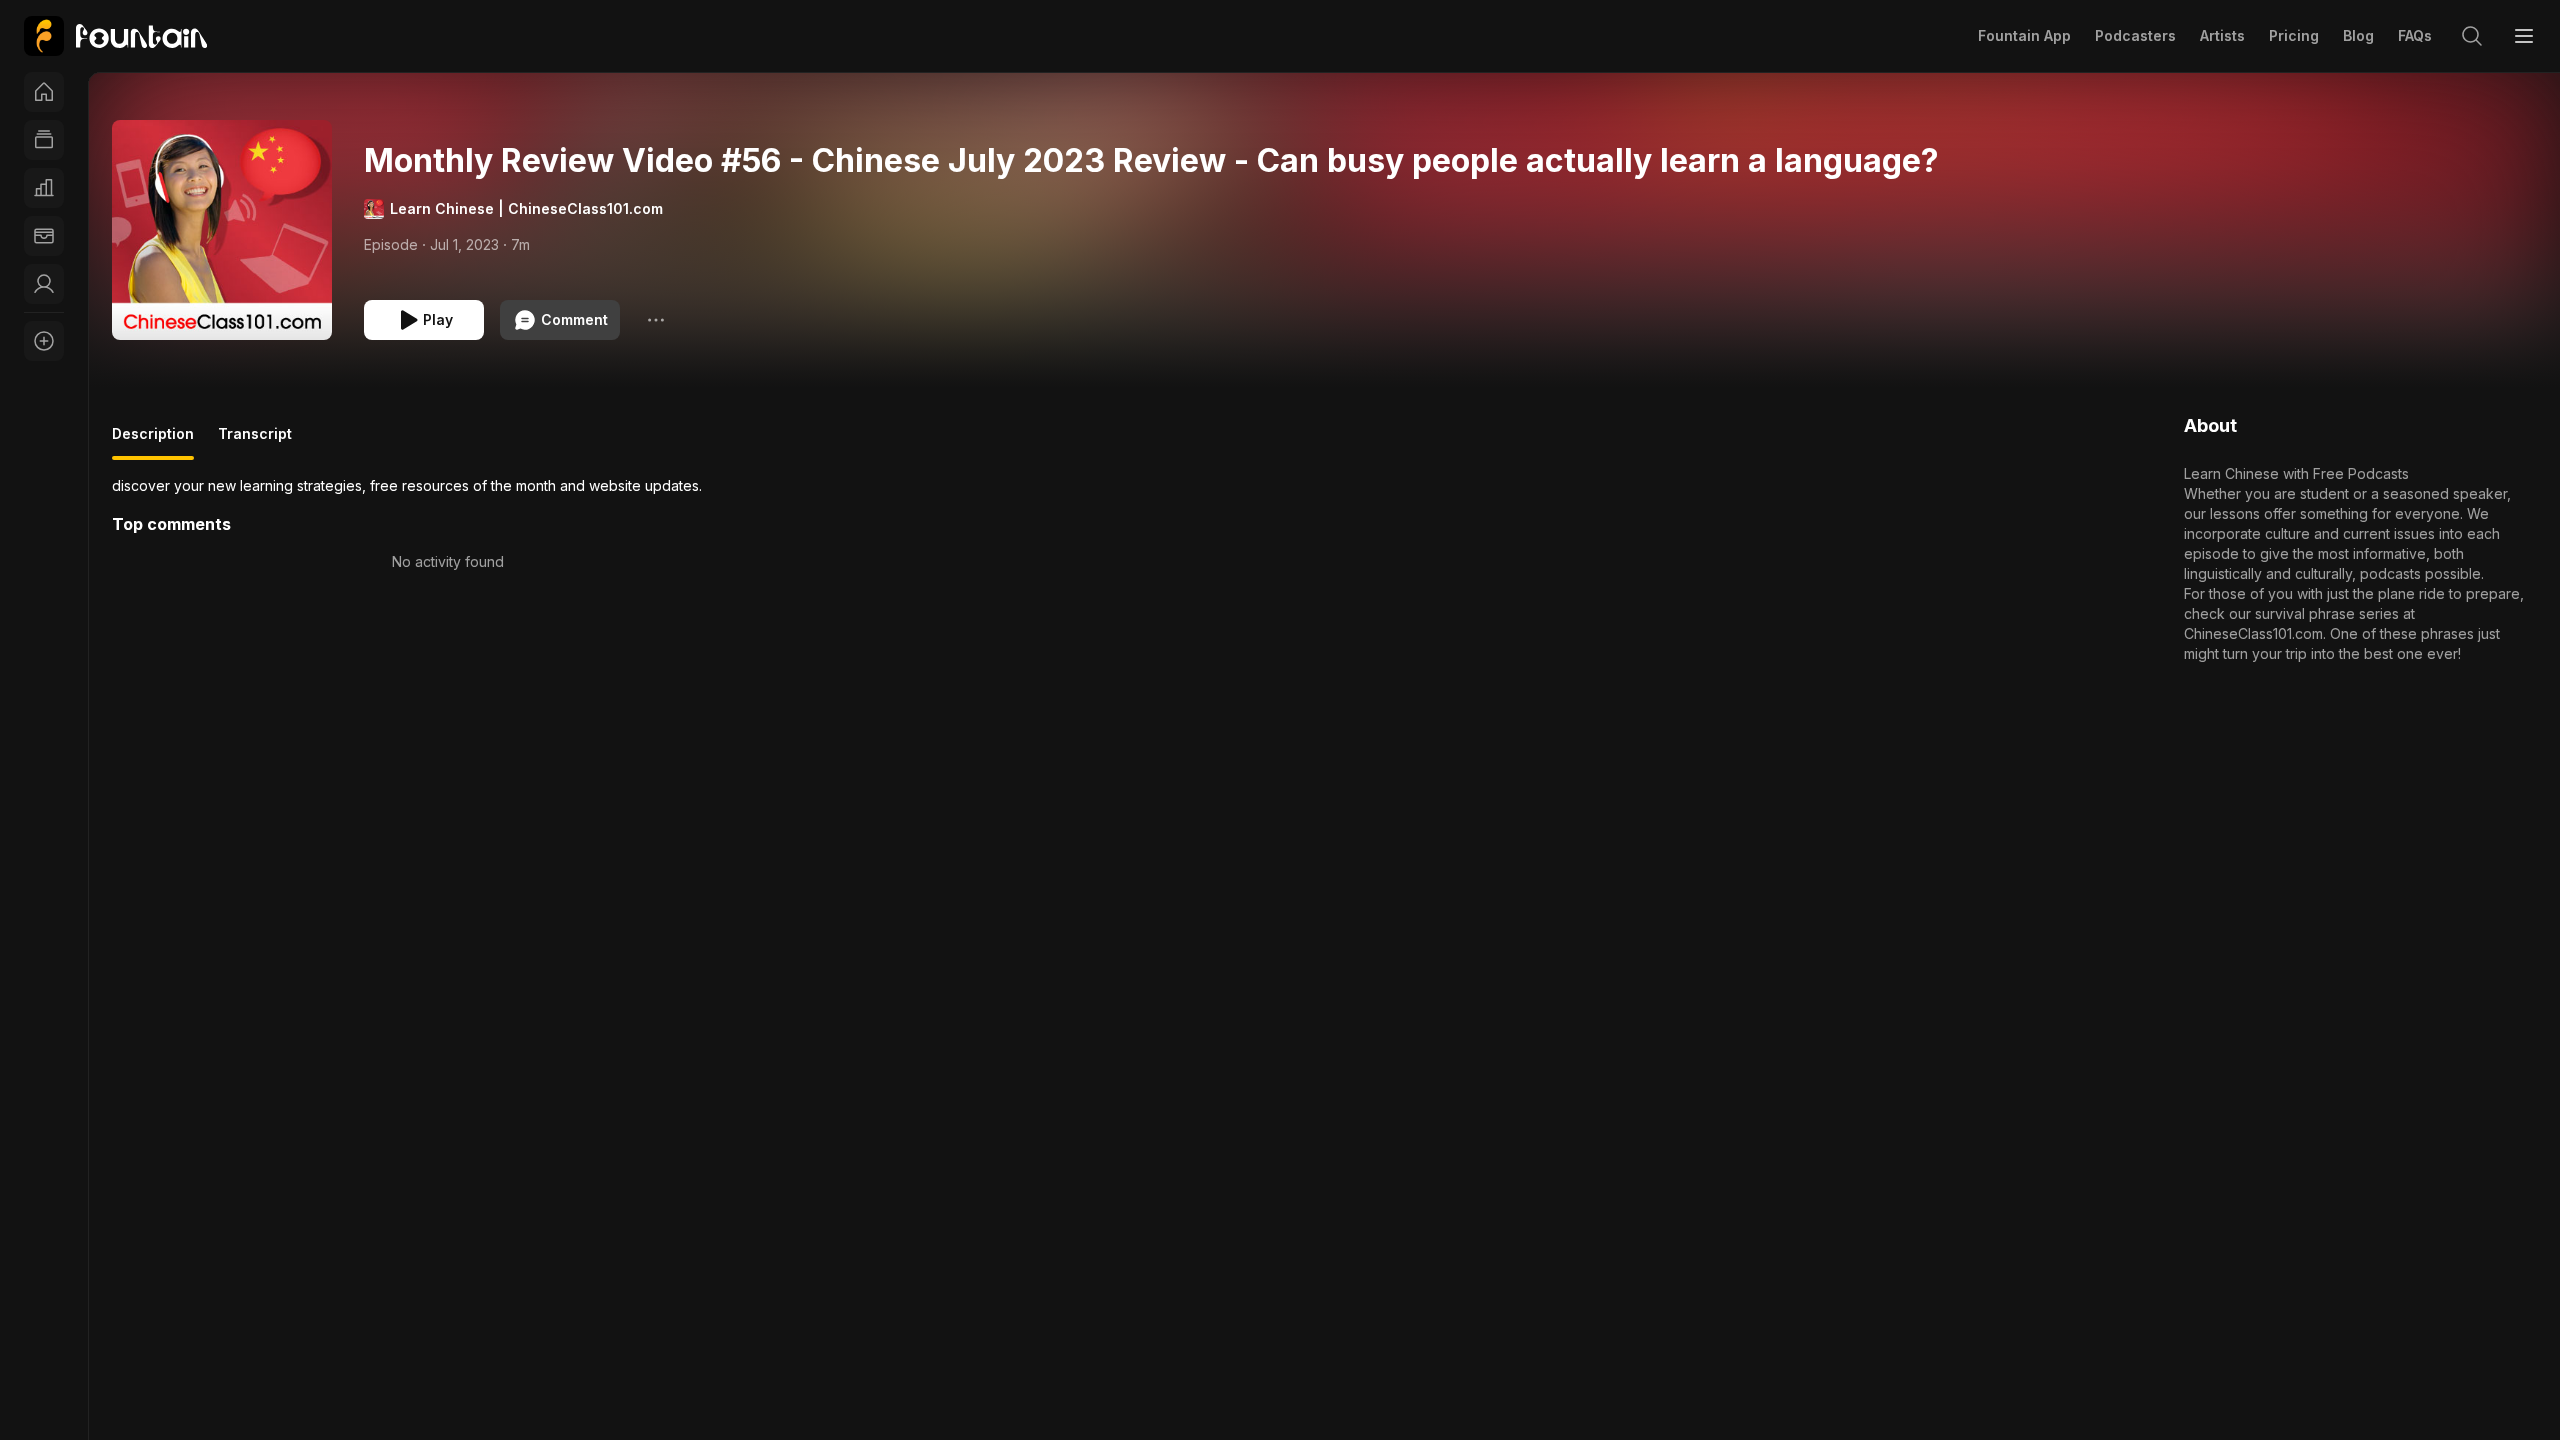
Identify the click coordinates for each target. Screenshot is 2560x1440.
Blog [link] (2358, 35)
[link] (115, 36)
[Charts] (44, 188)
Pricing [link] (2294, 35)
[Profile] (44, 284)
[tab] (153, 442)
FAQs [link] (2415, 35)
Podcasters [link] (2135, 35)
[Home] (44, 92)
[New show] (44, 341)
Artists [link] (2222, 35)
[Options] (656, 320)
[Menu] (2524, 36)
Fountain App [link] (2024, 35)
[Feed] (44, 140)
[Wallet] (44, 236)
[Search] (2472, 36)
